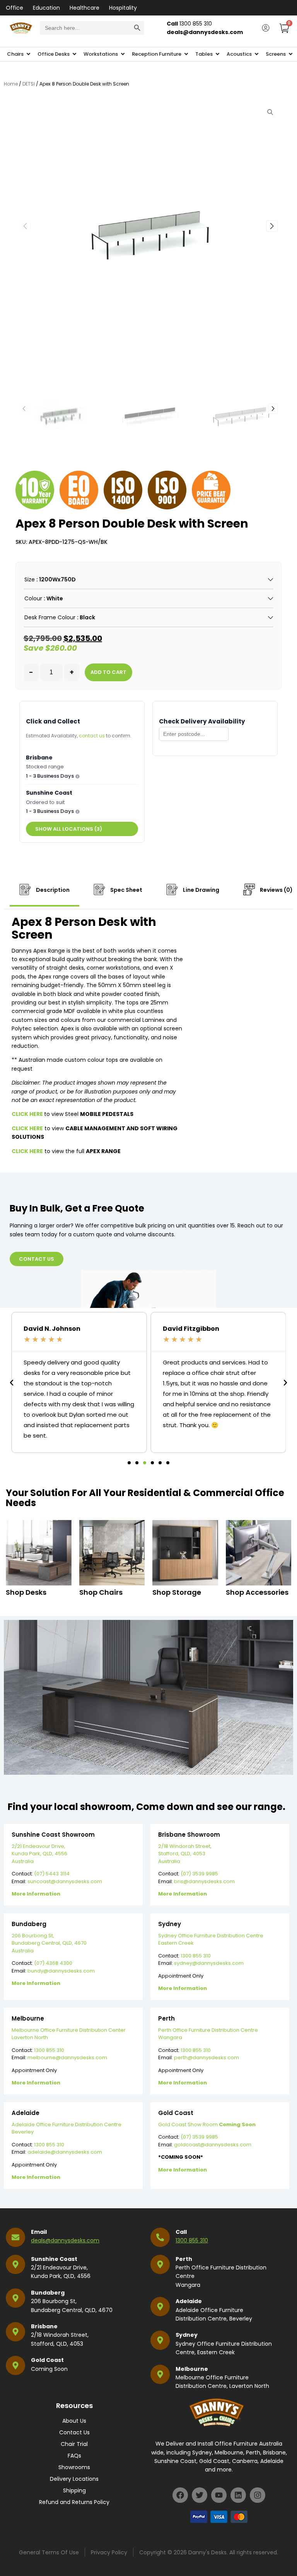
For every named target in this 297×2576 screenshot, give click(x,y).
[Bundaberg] (15, 2298)
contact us (92, 736)
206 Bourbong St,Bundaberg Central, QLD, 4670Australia (49, 1943)
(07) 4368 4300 (53, 1963)
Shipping (74, 2490)
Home (11, 84)
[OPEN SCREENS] (291, 54)
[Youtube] (219, 2495)
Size (30, 579)
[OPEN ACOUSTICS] (257, 54)
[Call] (160, 2237)
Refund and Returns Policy (74, 2502)
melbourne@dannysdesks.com (67, 2058)
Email (39, 2232)
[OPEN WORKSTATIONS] (123, 54)
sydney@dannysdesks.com (209, 1963)
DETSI (29, 84)
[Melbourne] (160, 2374)
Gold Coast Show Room (207, 2124)
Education (46, 8)
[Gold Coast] (15, 2365)
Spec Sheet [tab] (126, 890)
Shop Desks (26, 1592)
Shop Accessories (257, 1592)
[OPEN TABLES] (218, 54)
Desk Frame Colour (50, 617)
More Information (36, 1894)
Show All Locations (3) (69, 829)
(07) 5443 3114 (52, 1874)
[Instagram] (258, 2495)
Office (15, 8)
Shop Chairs (101, 1592)
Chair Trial (74, 2444)
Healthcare (84, 8)
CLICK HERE (28, 1114)
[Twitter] (200, 2495)
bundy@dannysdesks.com (61, 1971)
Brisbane (44, 2326)
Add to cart (108, 672)
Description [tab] (52, 890)
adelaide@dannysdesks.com (65, 2152)
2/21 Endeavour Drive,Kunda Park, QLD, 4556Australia (39, 1854)
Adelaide (189, 2301)
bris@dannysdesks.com (204, 1881)
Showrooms (74, 2467)
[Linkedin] (238, 2495)
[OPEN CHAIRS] (28, 54)
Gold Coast (47, 2360)
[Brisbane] (15, 2332)
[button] (272, 226)
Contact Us (74, 2432)
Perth (184, 2259)
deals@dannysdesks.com (65, 2240)
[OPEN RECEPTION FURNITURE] (186, 54)
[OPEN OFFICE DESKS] (74, 54)
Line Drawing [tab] (201, 890)
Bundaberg (48, 2293)
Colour (33, 598)
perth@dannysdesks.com (207, 2058)
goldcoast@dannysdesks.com (213, 2145)
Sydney (187, 2335)
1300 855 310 (196, 1956)
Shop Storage (177, 1592)
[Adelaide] (160, 2307)
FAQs (74, 2456)
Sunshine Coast (54, 2259)
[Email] (15, 2237)
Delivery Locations (74, 2479)
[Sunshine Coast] (15, 2264)
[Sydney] (160, 2340)
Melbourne (192, 2369)
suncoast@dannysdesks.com (65, 1881)
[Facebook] (180, 2495)
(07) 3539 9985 (199, 1874)
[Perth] (160, 2264)
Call (181, 2232)
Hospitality (123, 8)
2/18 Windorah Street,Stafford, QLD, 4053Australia (185, 1854)
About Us (74, 2421)
